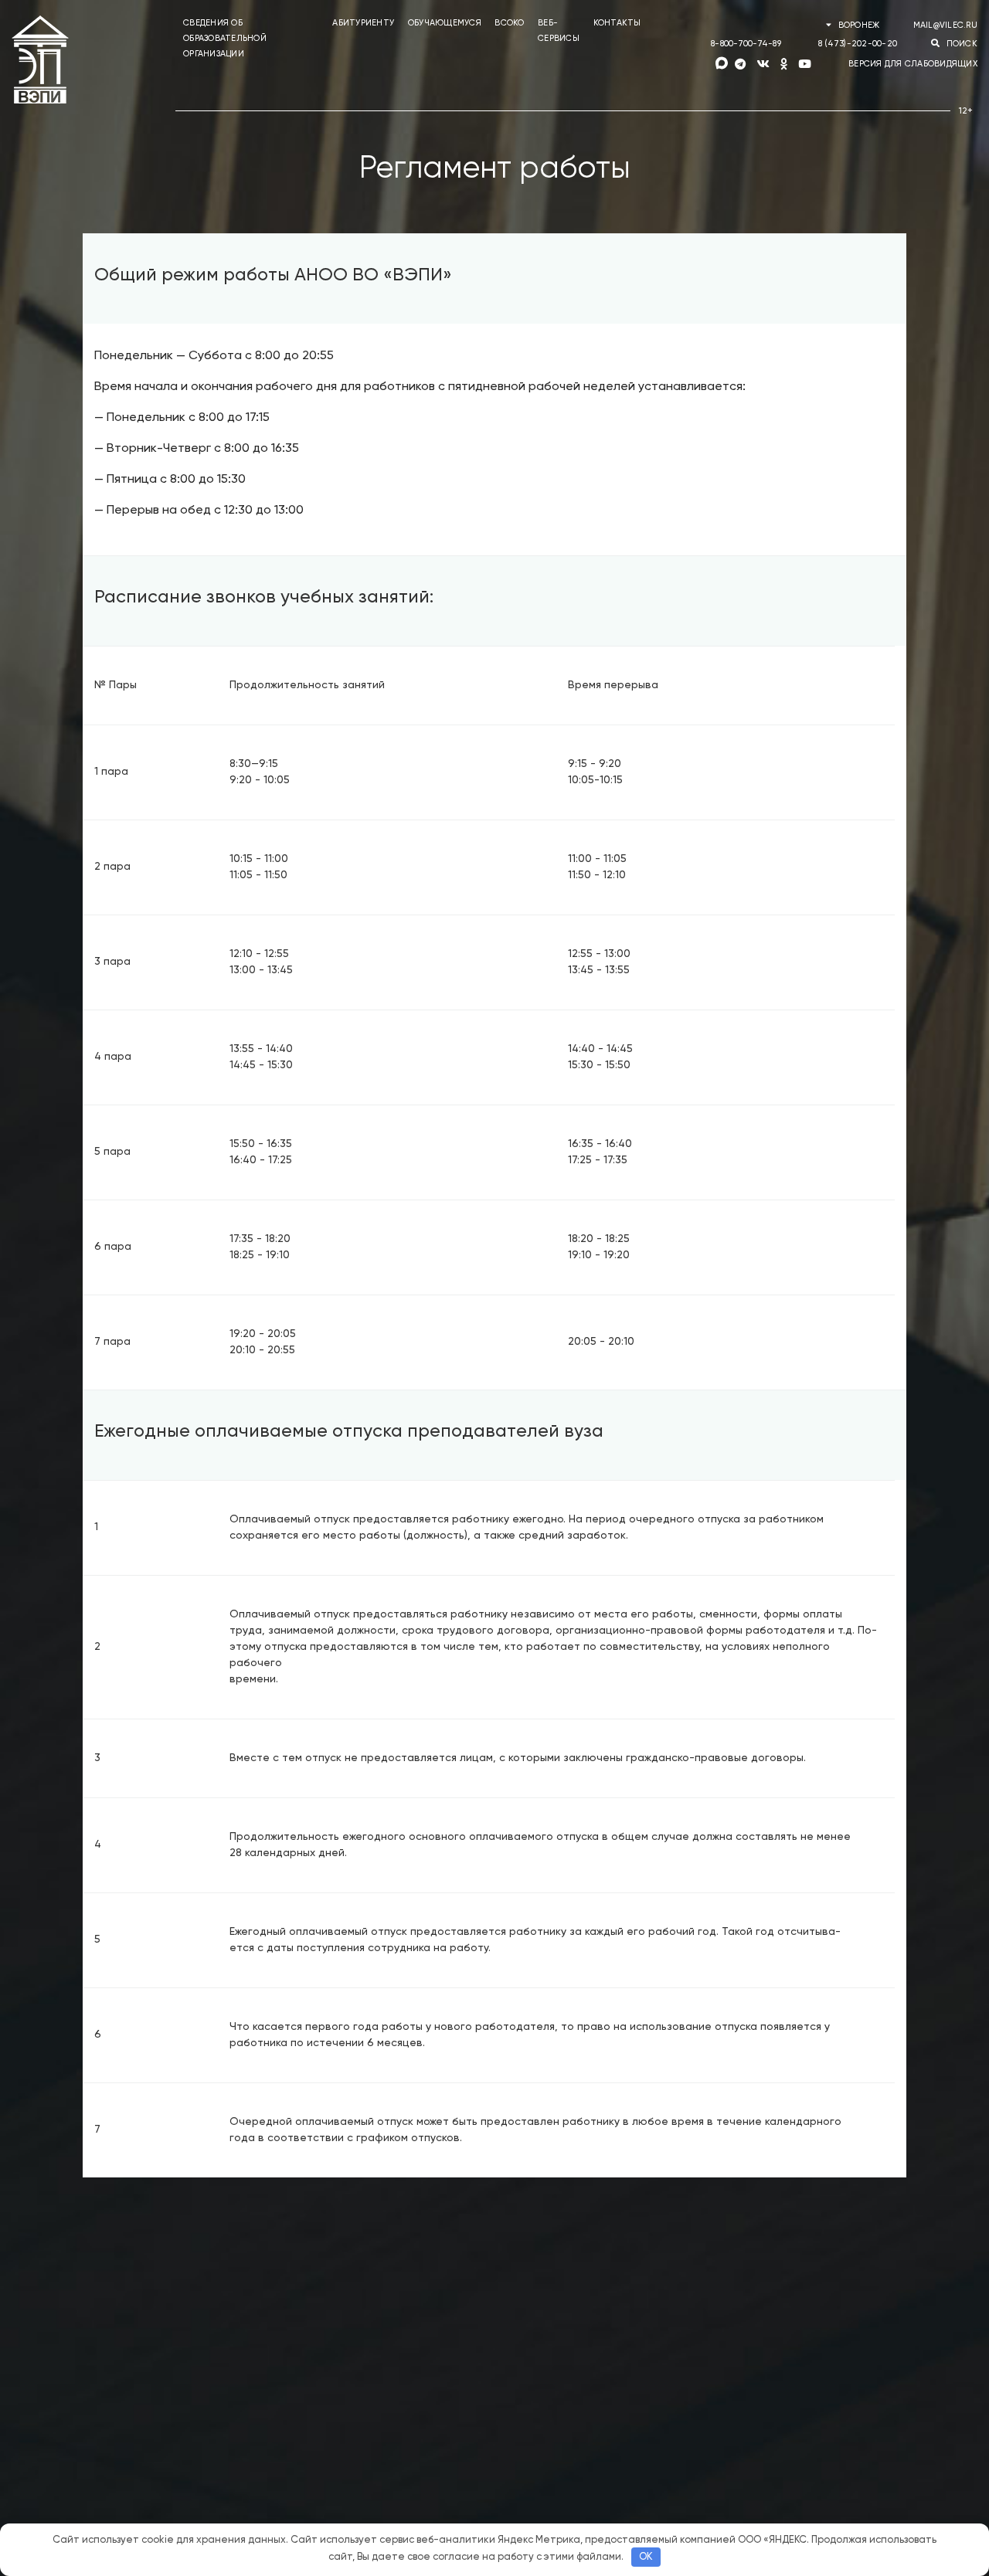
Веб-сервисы (559, 31)
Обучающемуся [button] (445, 23)
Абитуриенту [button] (363, 23)
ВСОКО (509, 23)
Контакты (617, 23)
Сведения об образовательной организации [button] (225, 38)
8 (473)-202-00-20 (858, 44)
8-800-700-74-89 (746, 44)
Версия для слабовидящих (913, 64)
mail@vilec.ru (945, 25)
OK (646, 2557)
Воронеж (858, 25)
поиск (960, 44)
